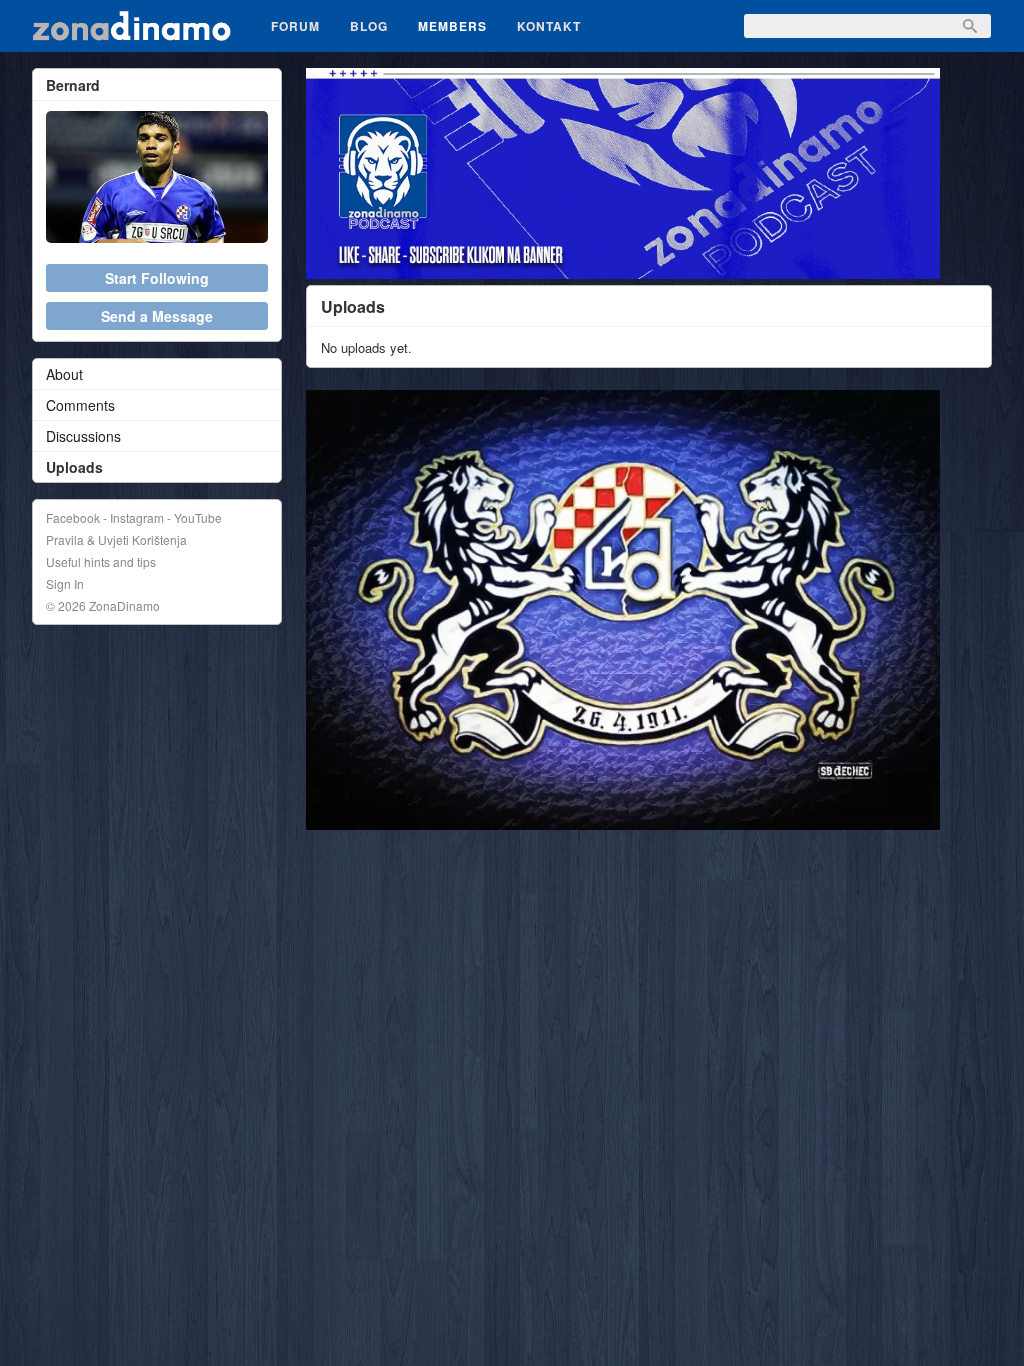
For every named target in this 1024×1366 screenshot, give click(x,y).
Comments (80, 405)
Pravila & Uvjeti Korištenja (116, 539)
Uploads (74, 467)
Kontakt (549, 26)
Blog (369, 26)
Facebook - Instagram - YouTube (134, 517)
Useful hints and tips (101, 561)
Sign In (65, 583)
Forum (295, 26)
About (64, 374)
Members (452, 26)
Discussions (83, 436)
